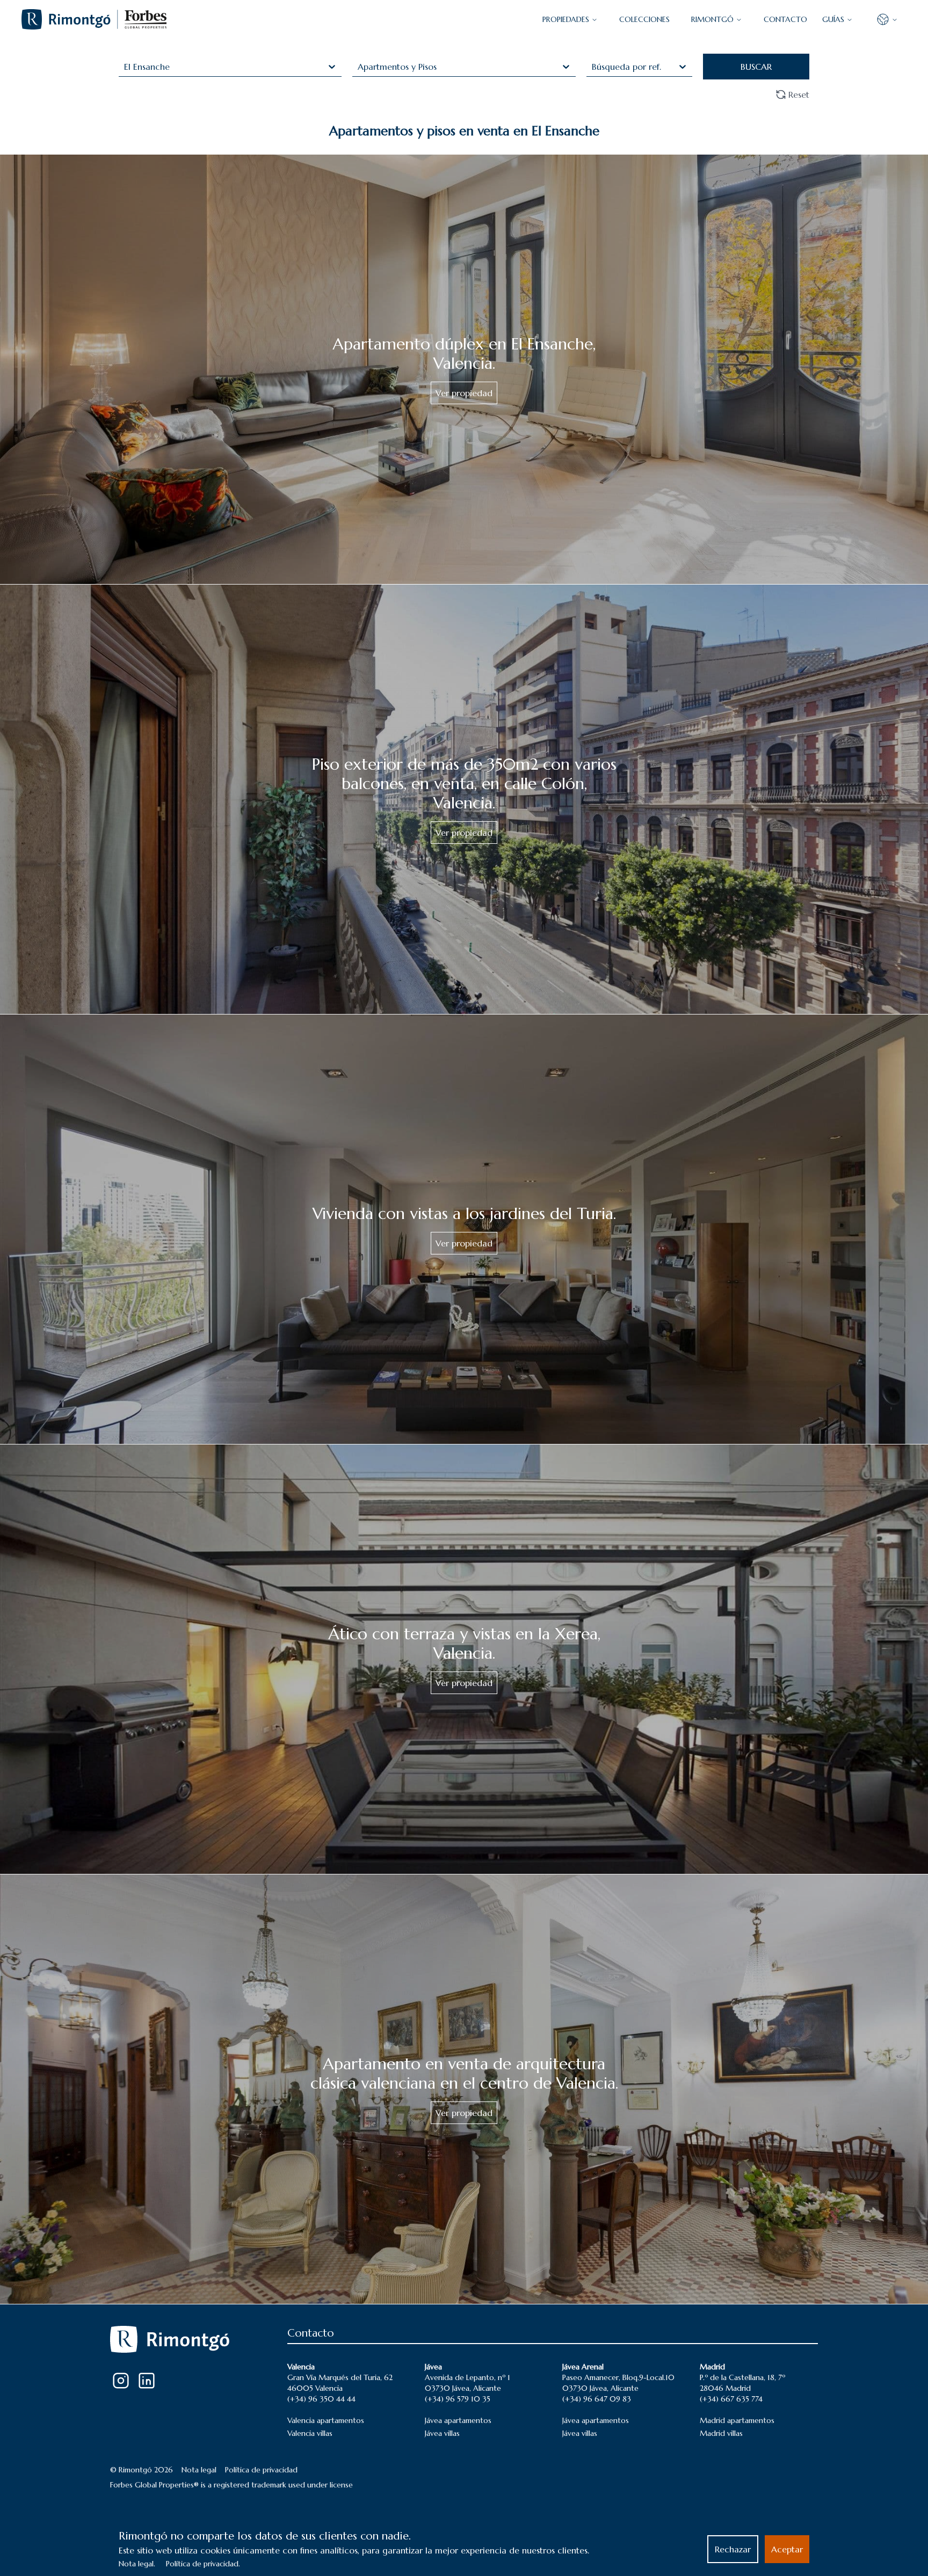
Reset (799, 94)
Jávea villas (442, 2433)
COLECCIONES (644, 19)
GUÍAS (833, 19)
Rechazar (733, 2549)
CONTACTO (785, 19)
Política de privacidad (261, 2470)
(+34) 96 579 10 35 (458, 2399)
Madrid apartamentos (737, 2420)
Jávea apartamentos (458, 2420)
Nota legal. (137, 2564)
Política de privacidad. (203, 2564)
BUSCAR (756, 67)
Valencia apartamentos (326, 2420)
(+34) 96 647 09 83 (597, 2399)
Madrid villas (721, 2433)
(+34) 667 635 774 (731, 2399)
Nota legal (199, 2470)
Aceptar (787, 2549)
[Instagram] (121, 2381)
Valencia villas (310, 2433)
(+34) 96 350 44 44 (321, 2399)
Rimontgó (712, 19)
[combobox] (125, 67)
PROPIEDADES (566, 19)
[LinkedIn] (147, 2381)
